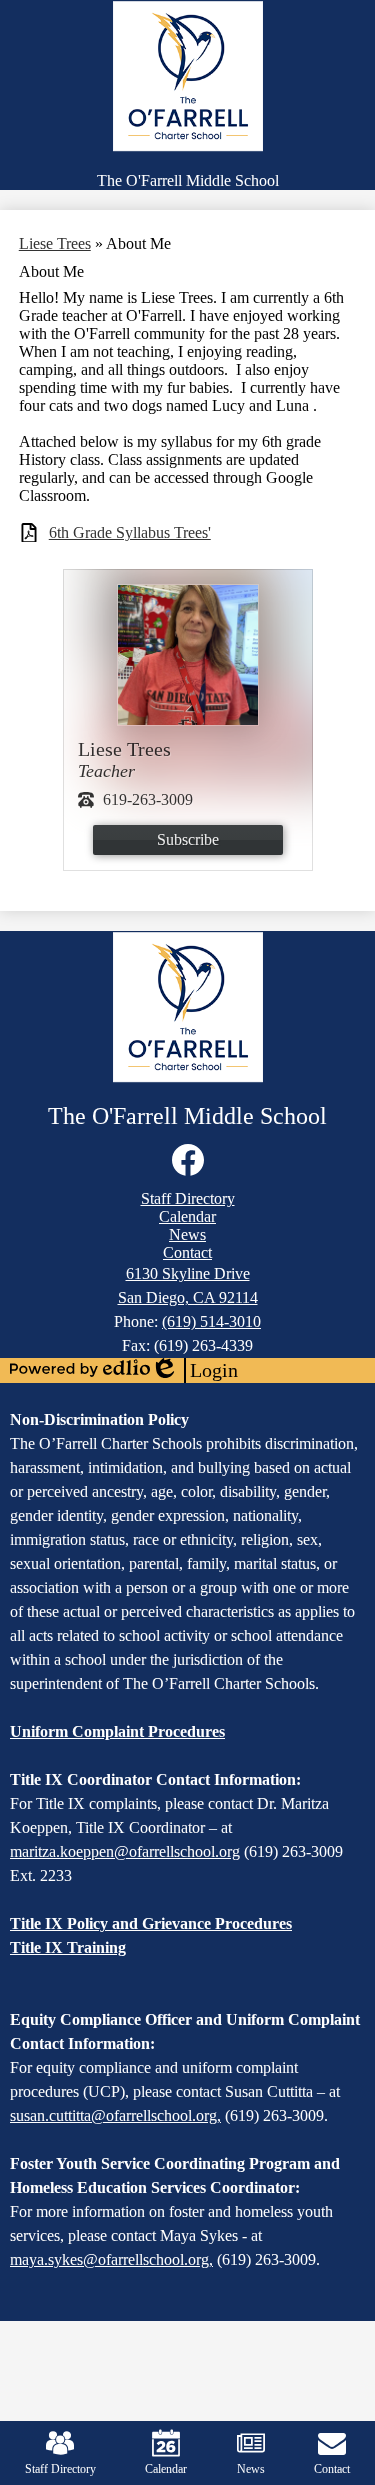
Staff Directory (60, 2469)
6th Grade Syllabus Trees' (130, 532)
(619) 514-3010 (211, 1321)
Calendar (166, 2469)
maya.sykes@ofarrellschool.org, (111, 2259)
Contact (332, 2469)
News (251, 2469)
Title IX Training (68, 1947)
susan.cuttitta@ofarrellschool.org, (115, 2115)
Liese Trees (55, 243)
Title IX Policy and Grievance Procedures (151, 1923)
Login (194, 1371)
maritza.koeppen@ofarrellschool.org (125, 1851)
